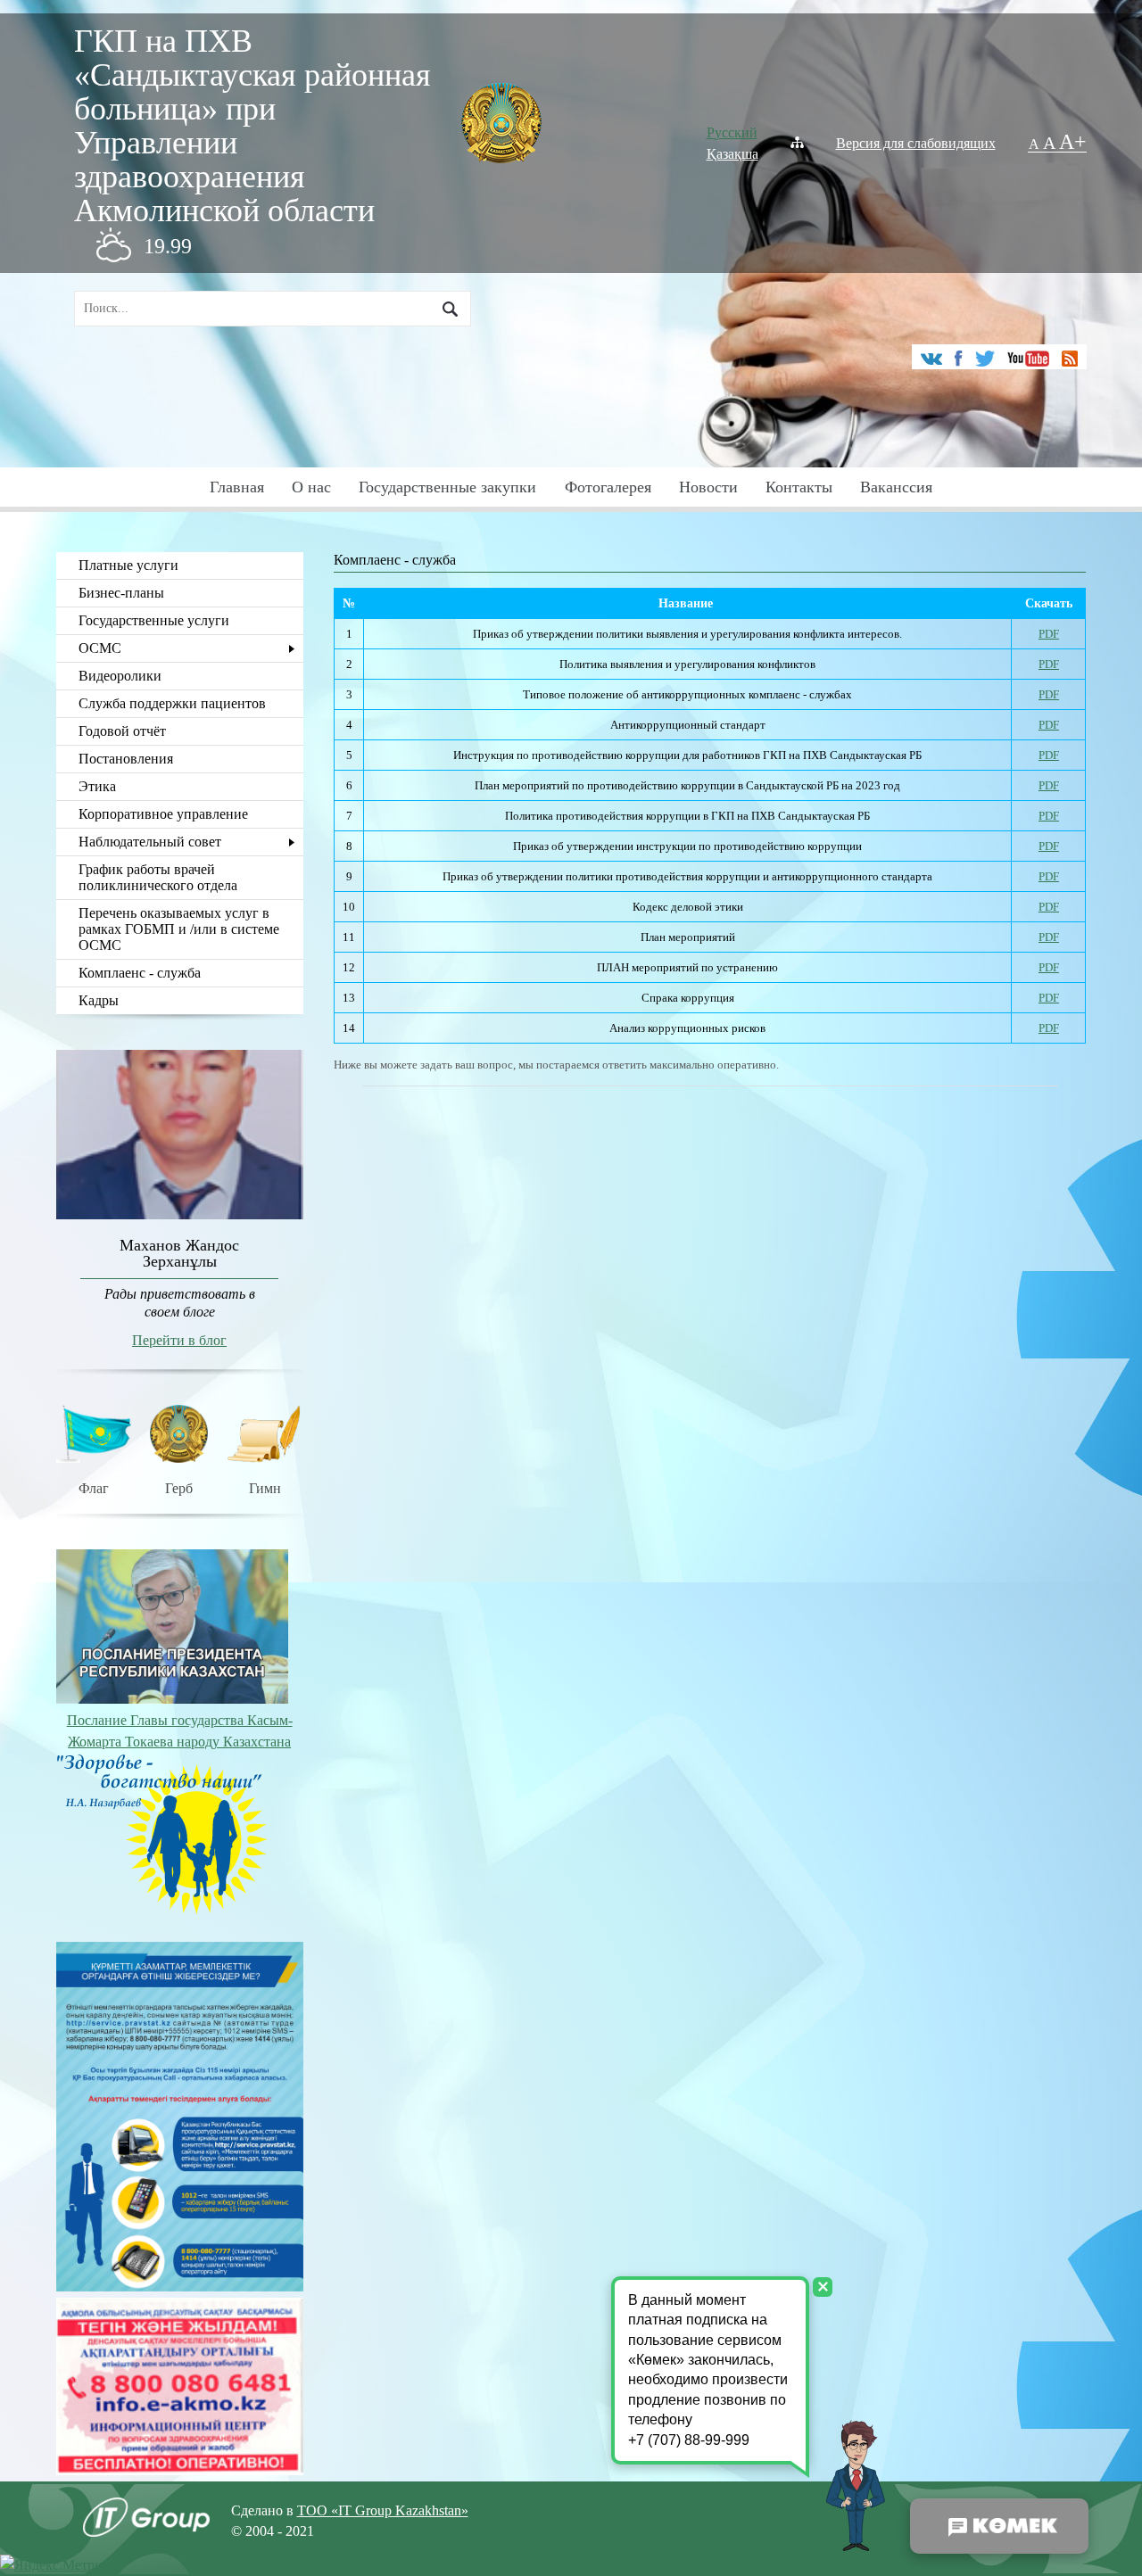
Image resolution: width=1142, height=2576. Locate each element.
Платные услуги (128, 565)
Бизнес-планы (121, 593)
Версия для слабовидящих (916, 143)
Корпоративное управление (163, 814)
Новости (708, 487)
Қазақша (732, 154)
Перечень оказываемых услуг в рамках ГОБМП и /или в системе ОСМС (179, 929)
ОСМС (100, 648)
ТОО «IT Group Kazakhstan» (383, 2510)
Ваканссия (896, 487)
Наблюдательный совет (150, 842)
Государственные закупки (447, 487)
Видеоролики (120, 676)
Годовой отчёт (122, 731)
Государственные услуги (154, 620)
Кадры (99, 1000)
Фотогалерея (608, 487)
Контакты (799, 487)
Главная (237, 487)
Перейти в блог (179, 1340)
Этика (97, 786)
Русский (732, 132)
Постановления (126, 759)
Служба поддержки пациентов (172, 703)
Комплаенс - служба (140, 973)
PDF (1049, 634)
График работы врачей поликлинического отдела (158, 877)
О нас (311, 487)
